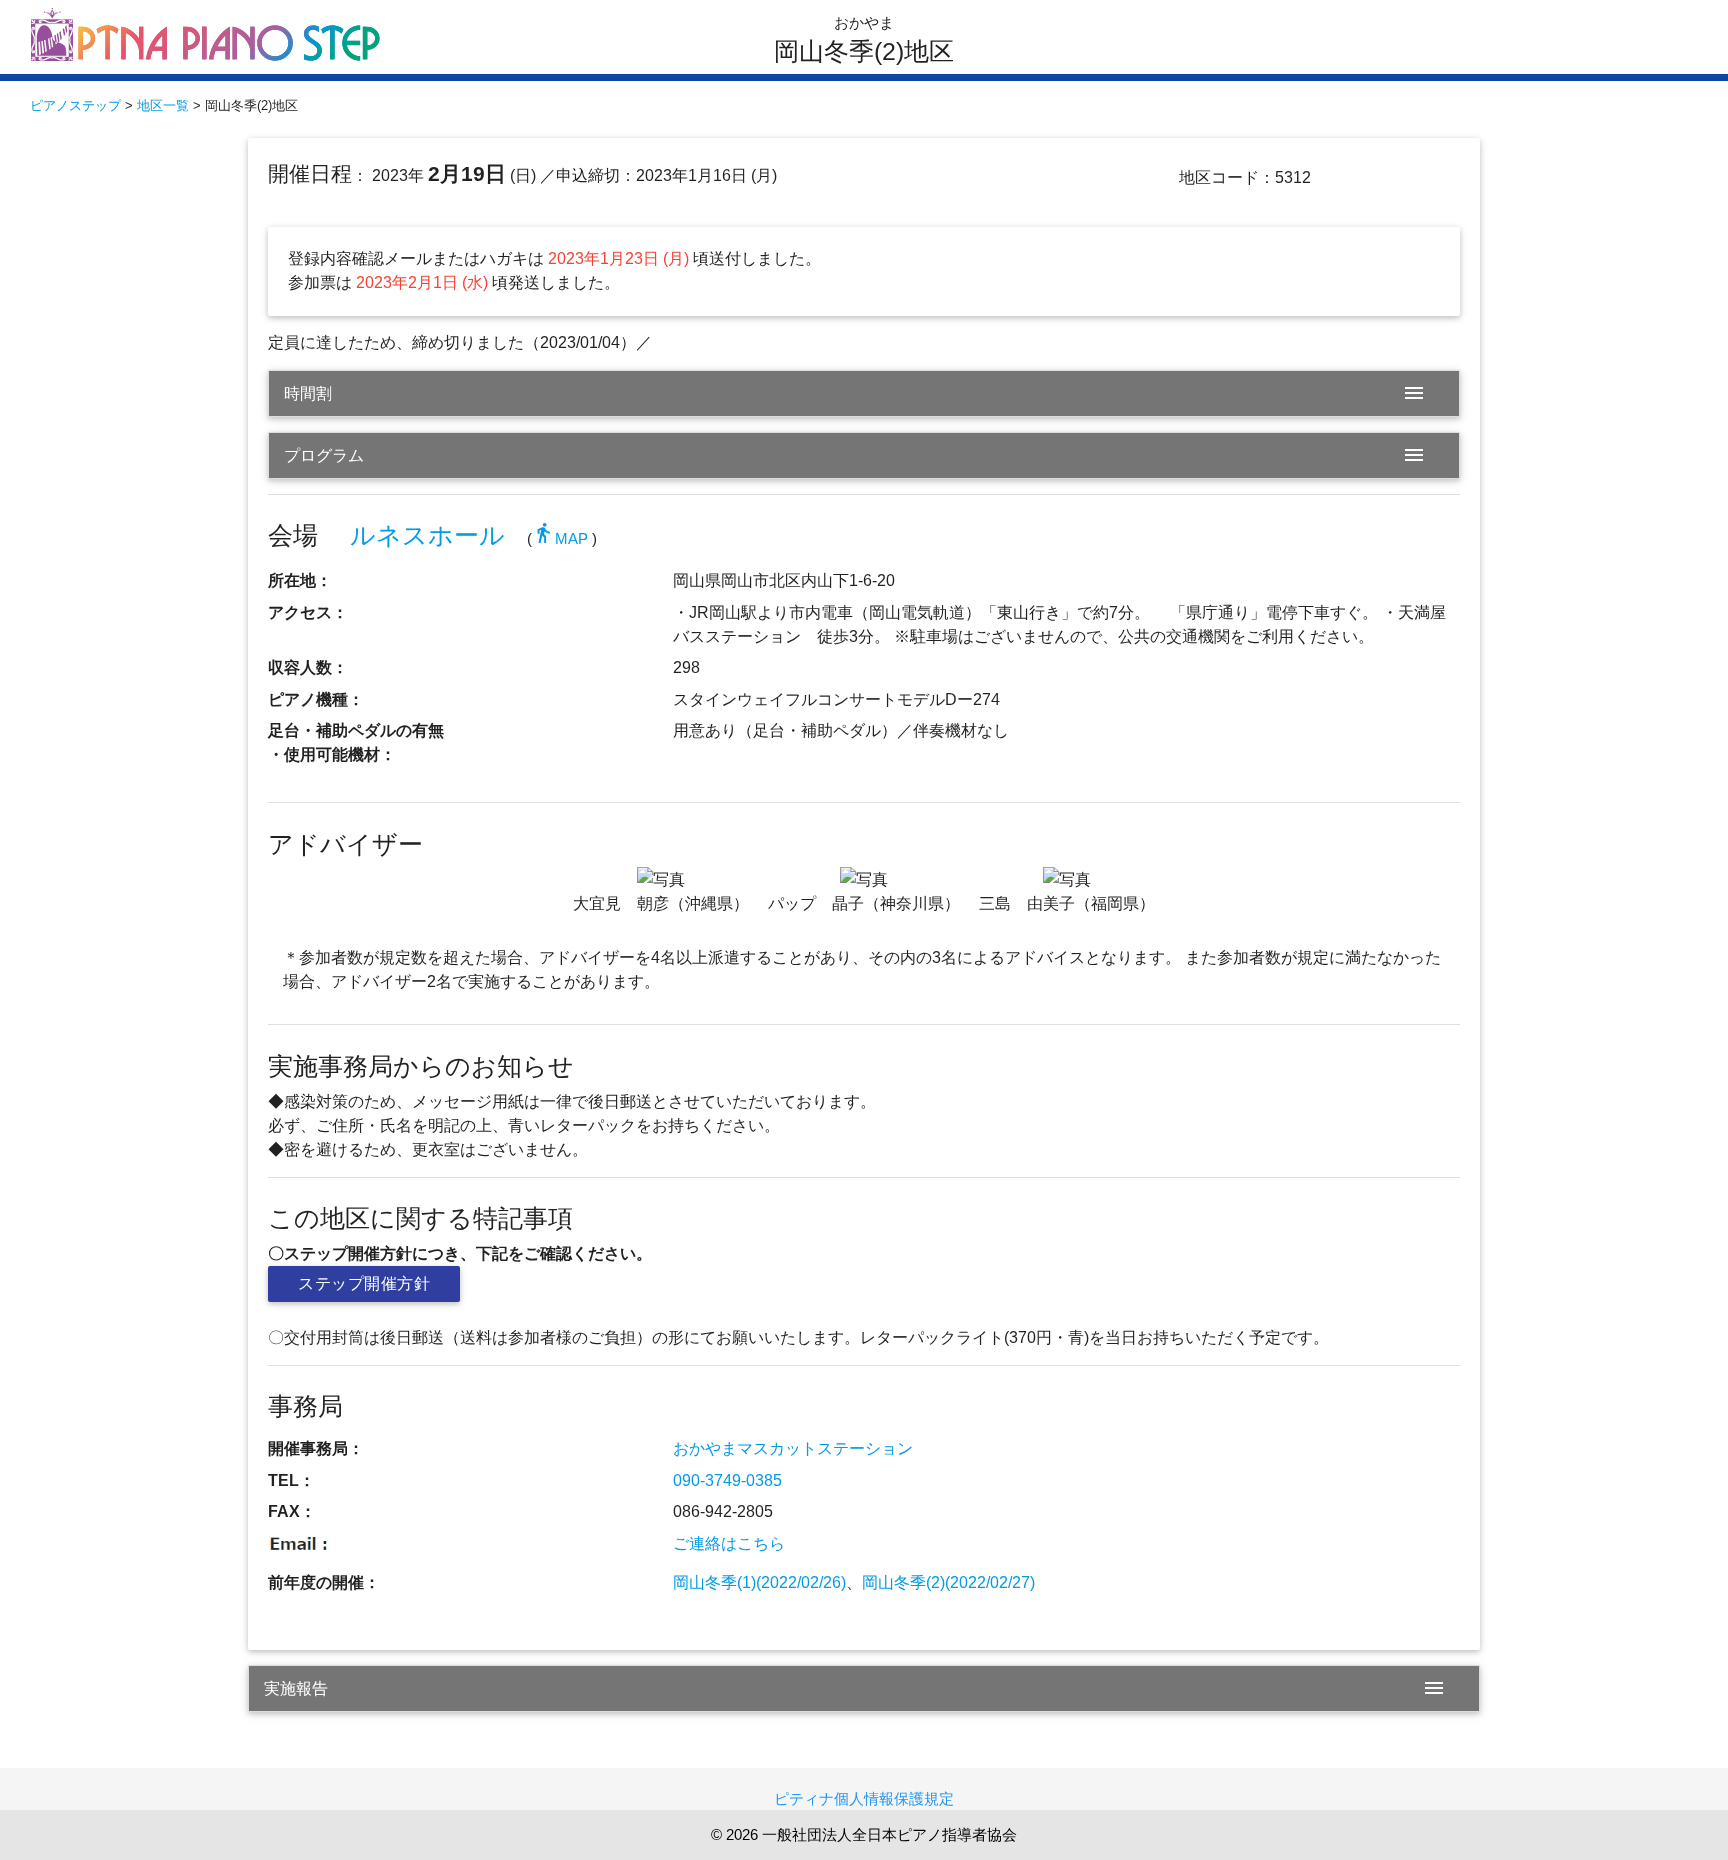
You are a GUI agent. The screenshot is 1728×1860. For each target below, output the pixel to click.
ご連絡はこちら (729, 1543)
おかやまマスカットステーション (793, 1448)
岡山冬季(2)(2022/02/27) (948, 1582)
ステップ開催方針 (364, 1283)
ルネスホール (427, 535)
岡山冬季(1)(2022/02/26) (759, 1582)
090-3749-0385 (727, 1480)
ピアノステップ (75, 105)
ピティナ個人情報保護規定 (864, 1798)
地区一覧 (163, 105)
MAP (560, 538)
